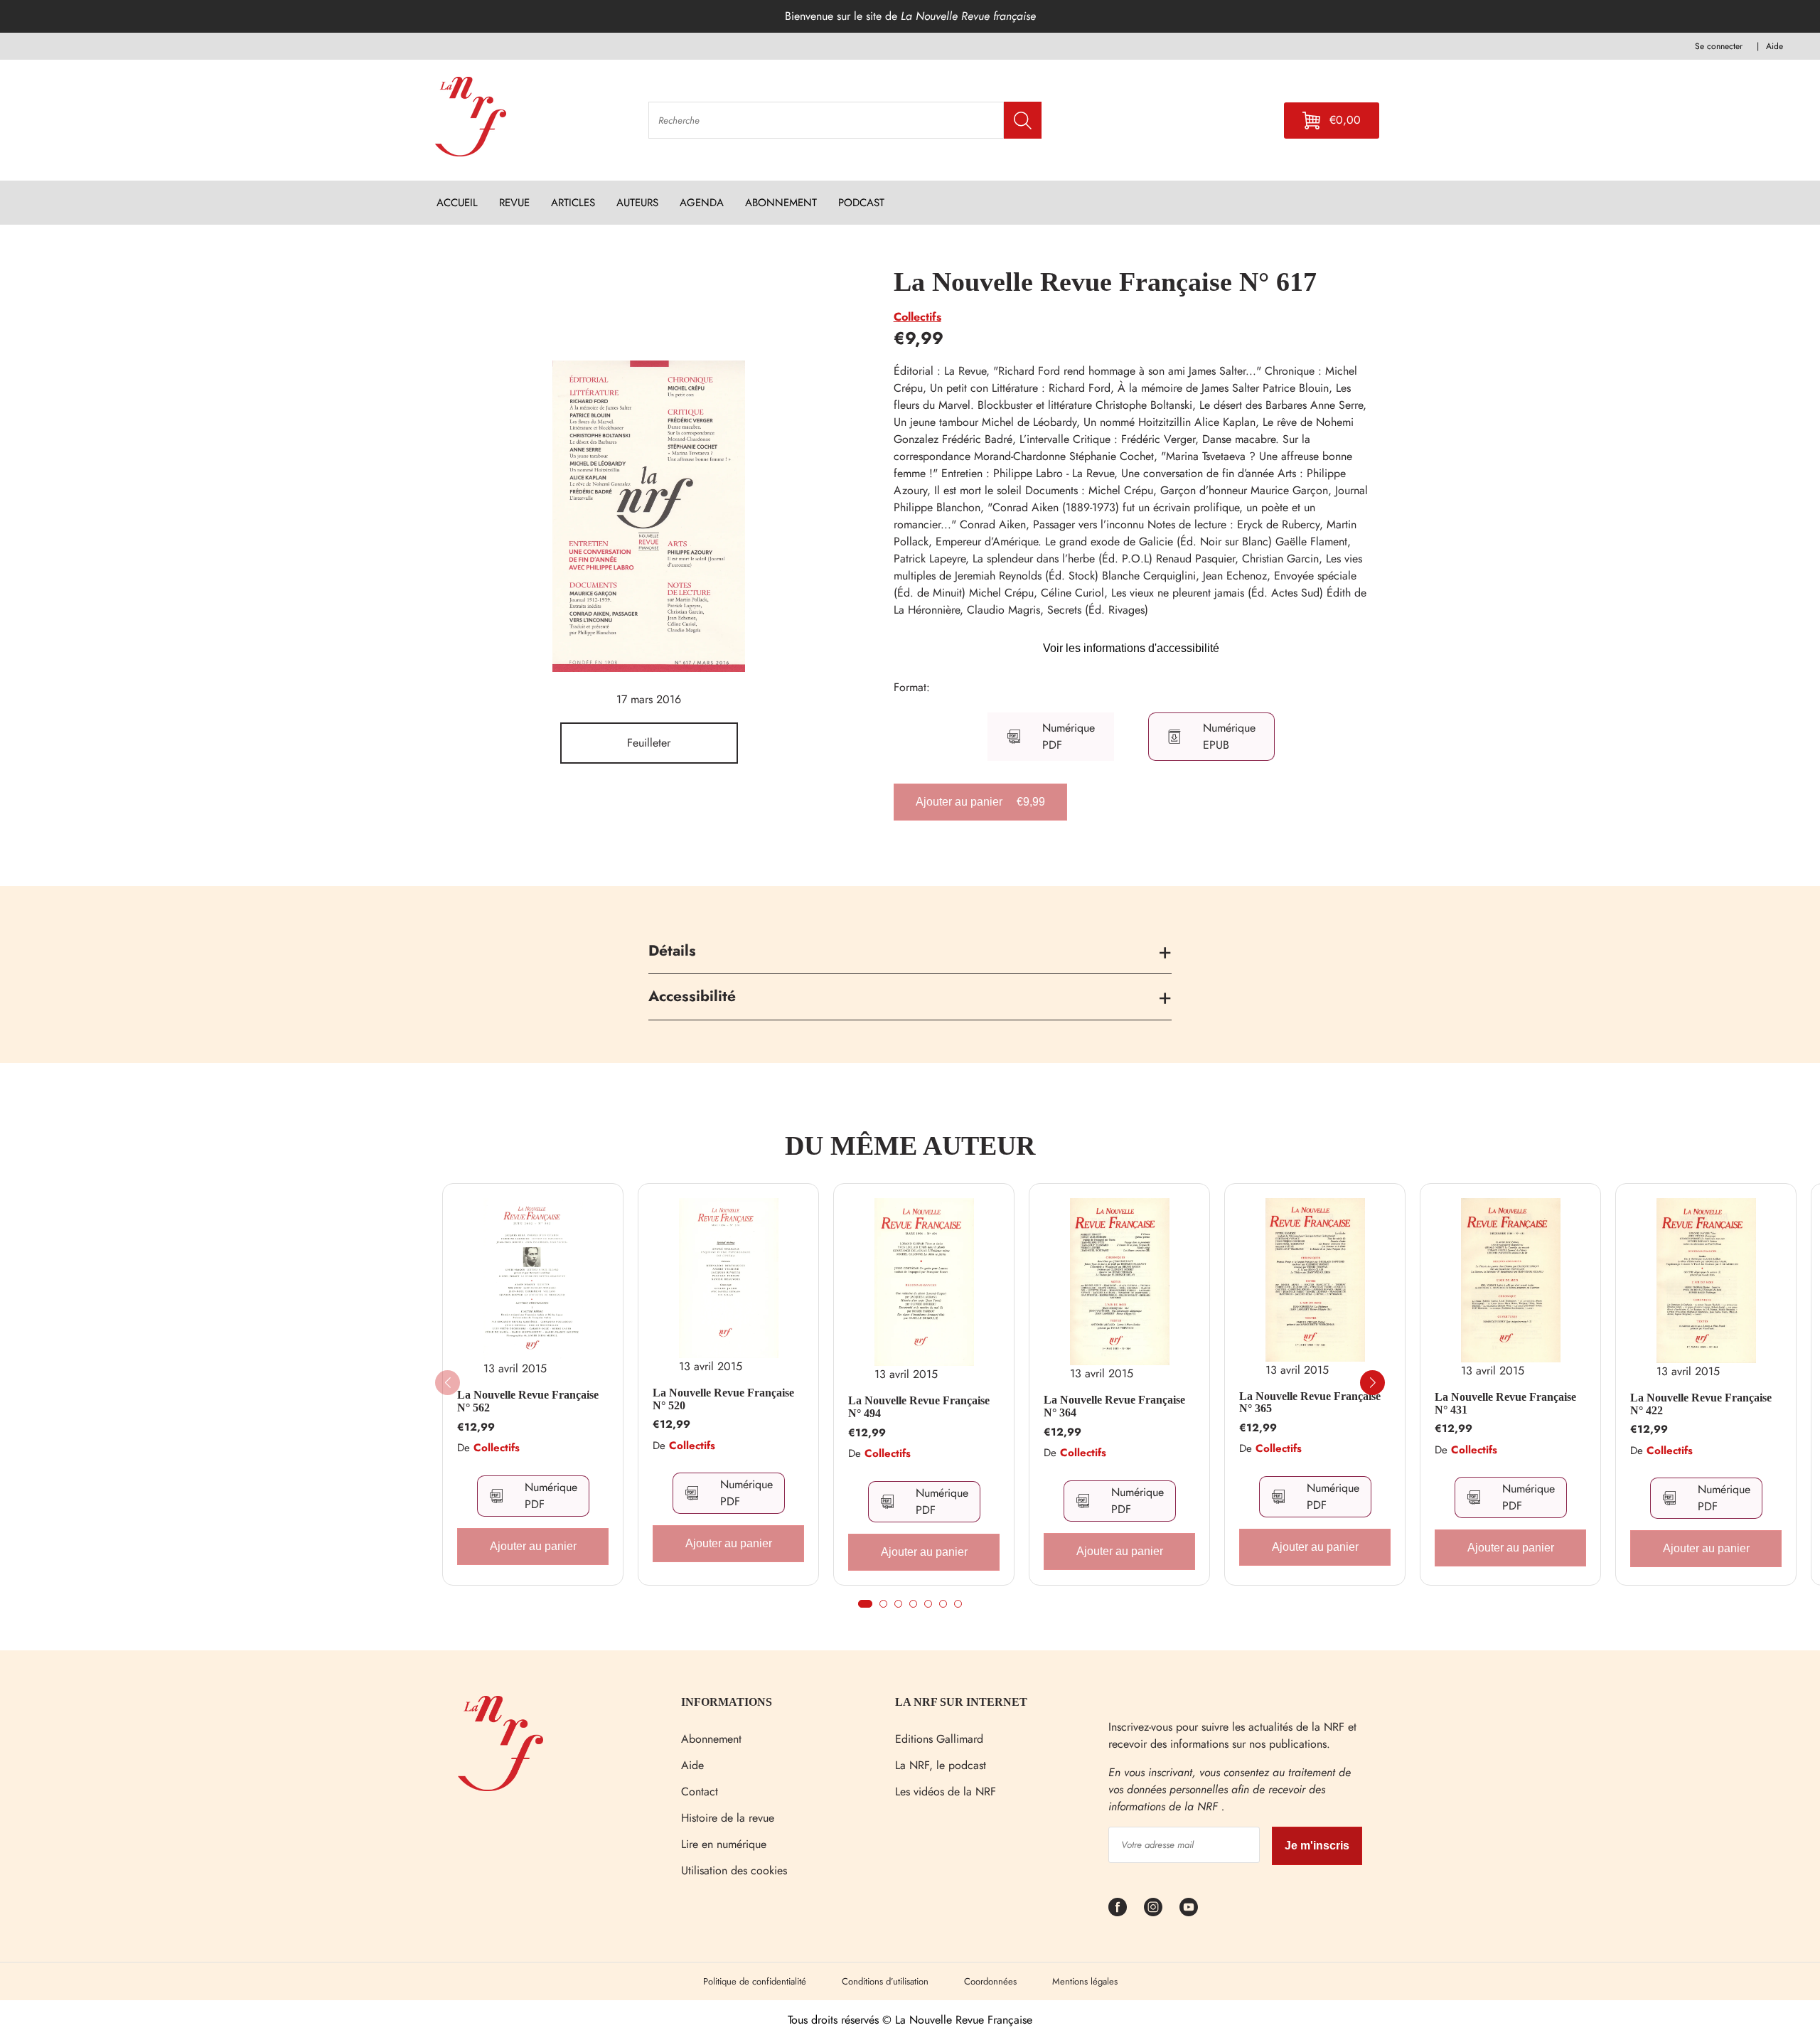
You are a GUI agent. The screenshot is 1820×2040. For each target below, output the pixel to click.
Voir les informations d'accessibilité (1131, 648)
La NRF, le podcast (941, 1765)
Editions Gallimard (939, 1739)
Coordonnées (990, 1981)
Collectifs (917, 317)
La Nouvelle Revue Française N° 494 (919, 1407)
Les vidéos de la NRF (946, 1791)
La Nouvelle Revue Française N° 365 (1310, 1403)
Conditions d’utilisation (885, 1981)
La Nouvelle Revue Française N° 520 (723, 1399)
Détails (672, 951)
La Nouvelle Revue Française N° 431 (1505, 1403)
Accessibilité (692, 996)
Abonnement (711, 1739)
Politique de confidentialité (755, 1981)
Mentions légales (1085, 1981)
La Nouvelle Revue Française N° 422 (1701, 1404)
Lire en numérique (724, 1844)
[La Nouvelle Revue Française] (500, 1787)
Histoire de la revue (728, 1818)
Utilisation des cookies (734, 1870)
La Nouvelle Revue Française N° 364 (1114, 1406)
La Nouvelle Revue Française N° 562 (528, 1401)
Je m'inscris (1317, 1846)
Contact (700, 1791)
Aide (692, 1765)
